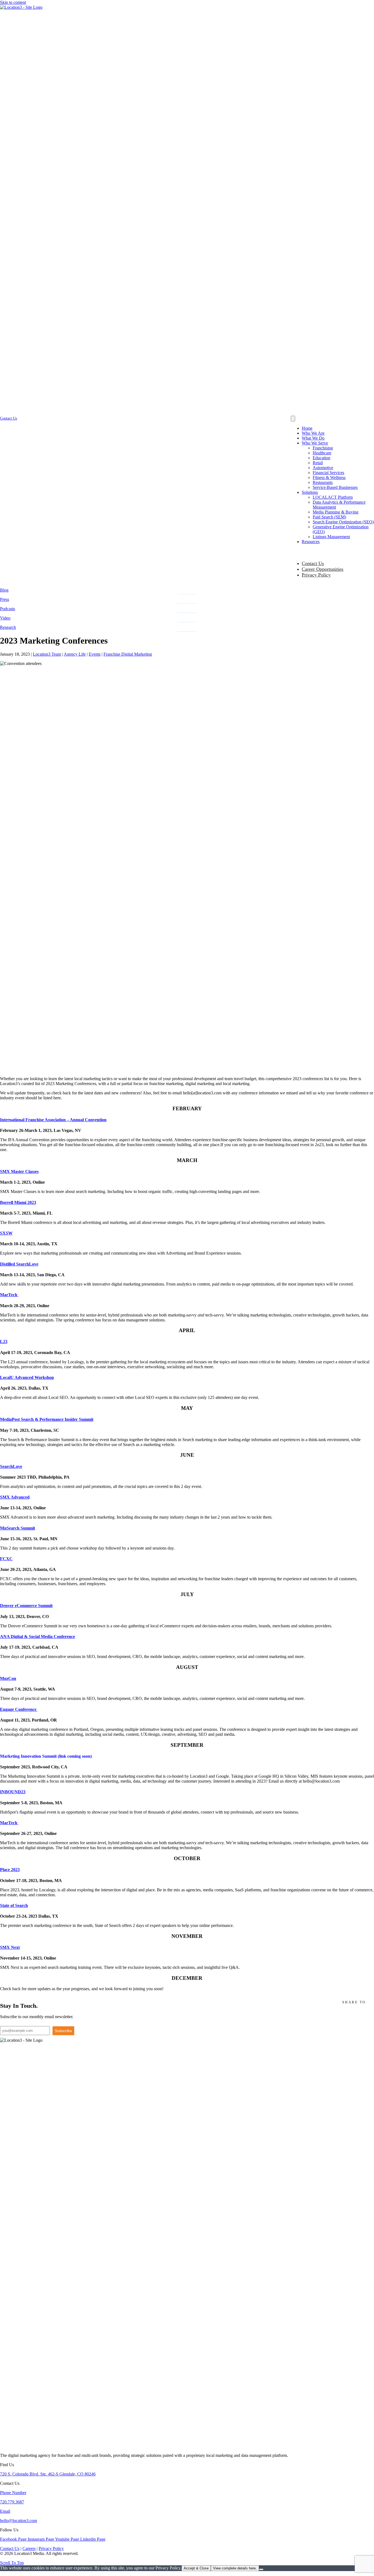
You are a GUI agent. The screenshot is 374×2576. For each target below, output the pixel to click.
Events (95, 654)
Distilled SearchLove (19, 1264)
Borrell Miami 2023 (18, 1202)
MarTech (9, 1295)
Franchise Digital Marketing (128, 654)
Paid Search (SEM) (329, 517)
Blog (4, 590)
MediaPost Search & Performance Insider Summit (47, 1419)
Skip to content (13, 2)
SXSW (6, 1233)
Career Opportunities (323, 569)
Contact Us (313, 563)
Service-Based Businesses (335, 487)
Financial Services (328, 473)
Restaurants (323, 482)
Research (8, 627)
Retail (318, 463)
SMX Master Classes (19, 1171)
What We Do (313, 438)
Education (321, 458)
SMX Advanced (15, 1497)
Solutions (310, 492)
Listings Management (331, 537)
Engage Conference (19, 1709)
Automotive (323, 468)
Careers (29, 2548)
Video (5, 618)
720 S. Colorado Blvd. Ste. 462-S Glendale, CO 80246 (48, 2474)
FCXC (6, 1559)
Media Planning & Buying (336, 512)
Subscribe (63, 2031)
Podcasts (8, 609)
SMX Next (10, 1947)
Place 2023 (10, 1870)
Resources (311, 542)
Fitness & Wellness (329, 477)
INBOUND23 (13, 1792)
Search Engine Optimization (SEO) (343, 522)
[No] (261, 2569)
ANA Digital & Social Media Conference (38, 1636)
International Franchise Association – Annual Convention (53, 1120)
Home (307, 428)
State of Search (14, 1905)
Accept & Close (196, 2568)
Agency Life (75, 654)
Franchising (323, 448)
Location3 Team (47, 654)
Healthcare (322, 453)
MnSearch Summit (18, 1528)
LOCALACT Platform (333, 497)
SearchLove (11, 1466)
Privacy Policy (316, 575)
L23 (4, 1342)
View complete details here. (235, 2568)
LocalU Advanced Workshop (27, 1377)
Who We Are (313, 433)
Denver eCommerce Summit (26, 1606)
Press (5, 599)
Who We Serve (315, 443)
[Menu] (293, 419)
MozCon (8, 1678)
